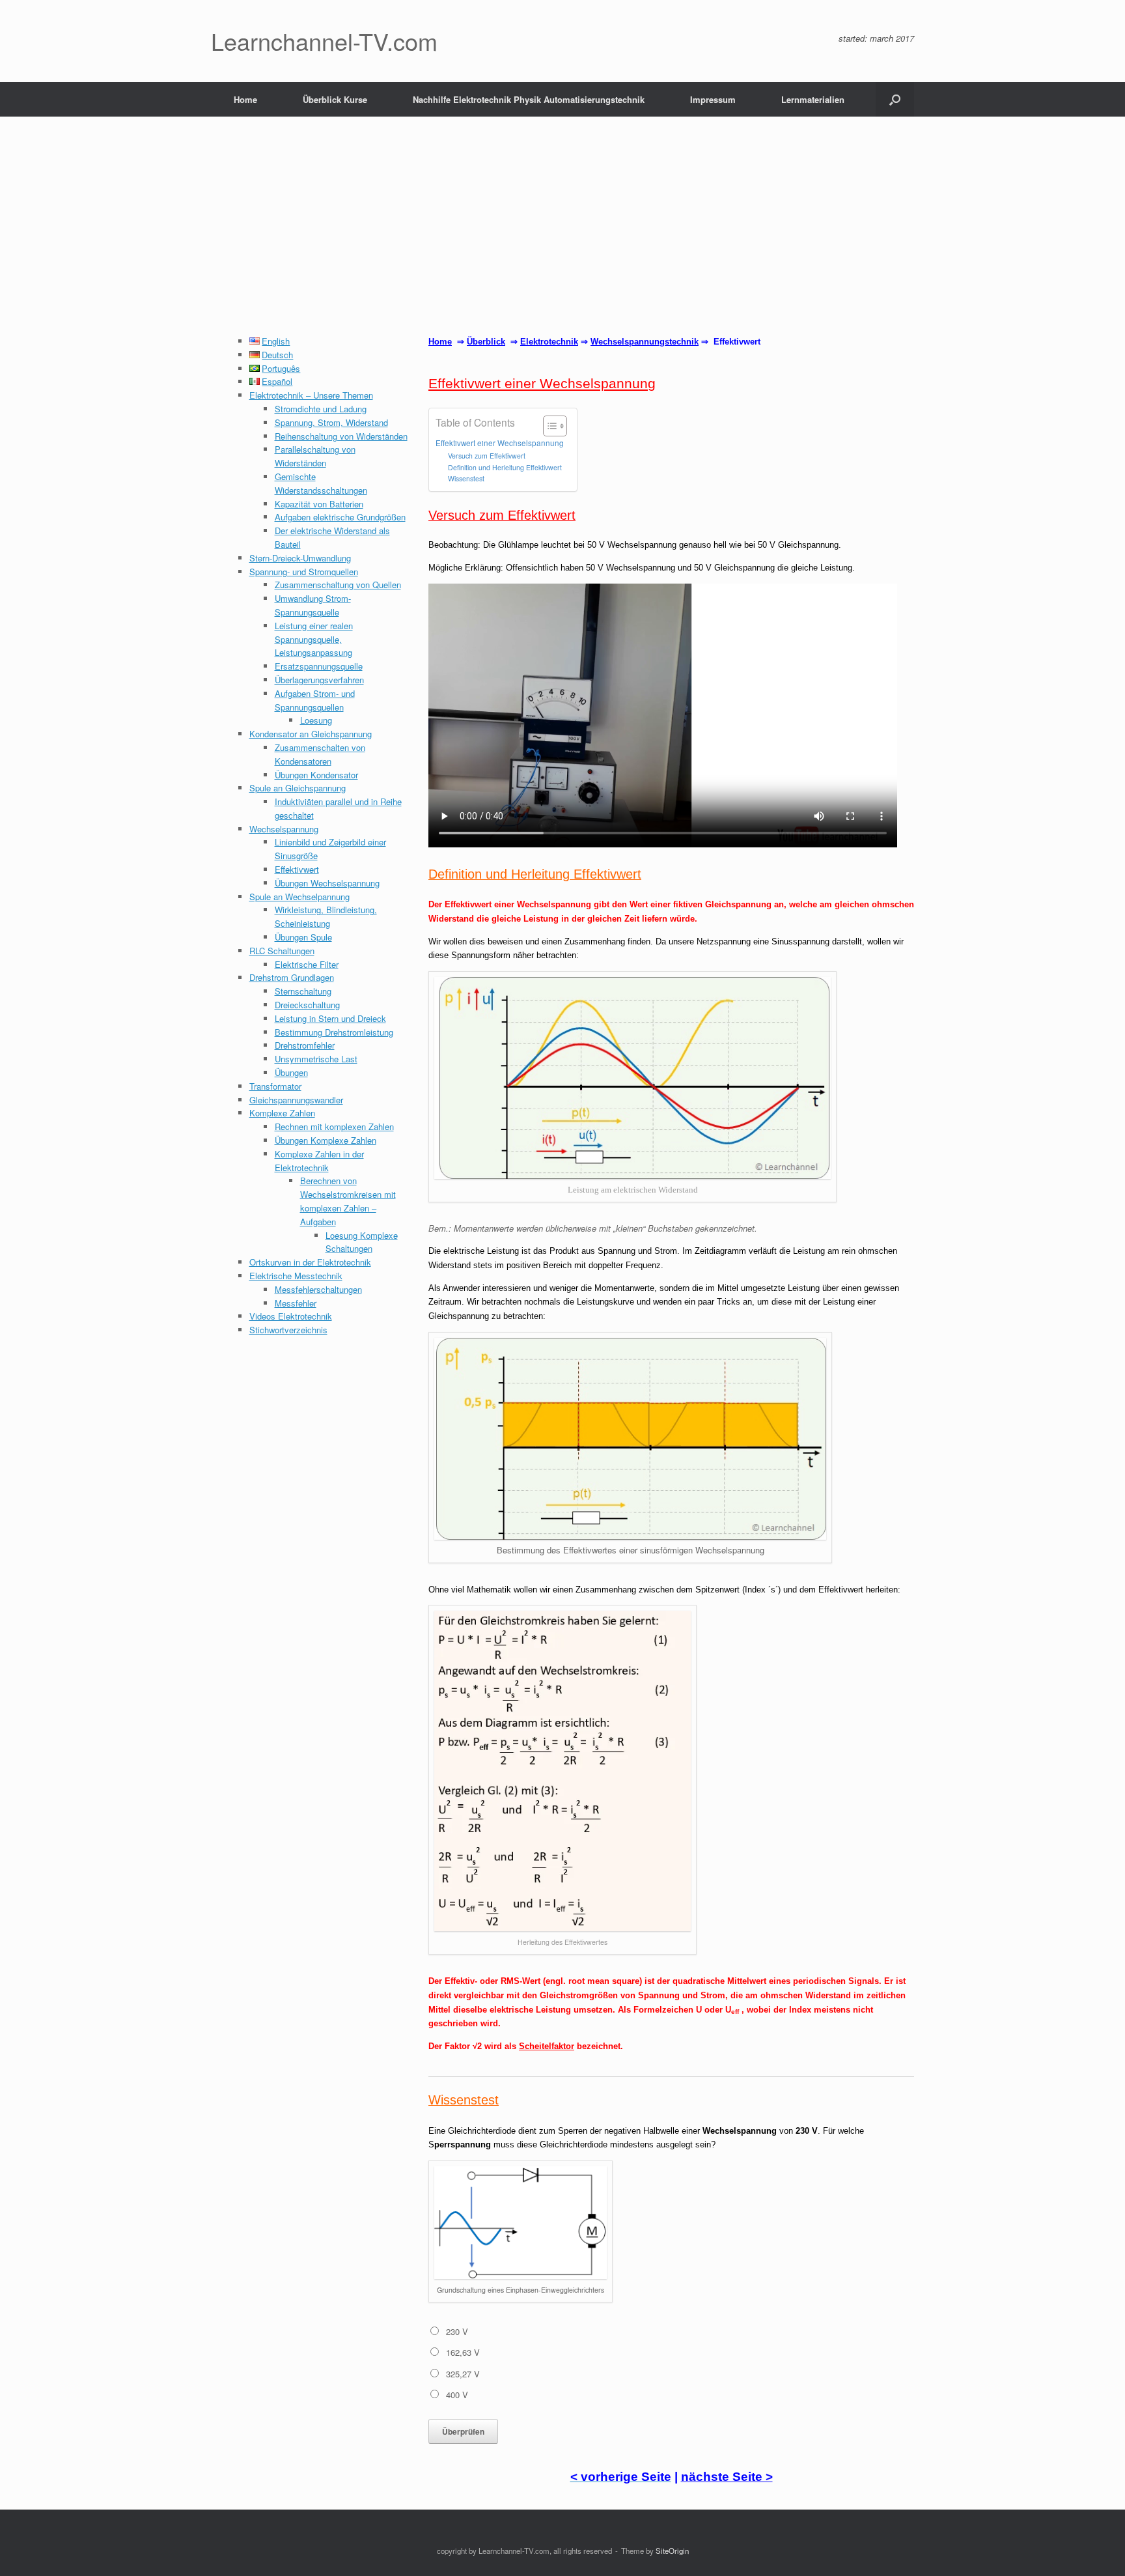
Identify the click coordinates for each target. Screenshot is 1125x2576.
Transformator (275, 1086)
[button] (895, 99)
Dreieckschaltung (307, 1005)
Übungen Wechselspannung (327, 883)
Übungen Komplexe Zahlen (326, 1140)
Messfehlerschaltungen (318, 1289)
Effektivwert (297, 869)
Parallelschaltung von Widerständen (315, 456)
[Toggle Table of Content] (549, 426)
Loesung (316, 720)
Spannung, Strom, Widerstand (331, 422)
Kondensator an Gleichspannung (311, 734)
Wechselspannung (284, 829)
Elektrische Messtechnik (296, 1276)
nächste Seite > (727, 2477)
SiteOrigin (672, 2551)
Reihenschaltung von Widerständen (341, 436)
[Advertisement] (562, 237)
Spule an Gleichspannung (298, 788)
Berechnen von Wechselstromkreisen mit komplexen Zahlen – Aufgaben (348, 1201)
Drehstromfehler (305, 1045)
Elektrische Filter (307, 964)
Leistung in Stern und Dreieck (330, 1018)
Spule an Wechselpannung (299, 897)
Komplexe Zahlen (282, 1113)
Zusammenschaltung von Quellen (338, 585)
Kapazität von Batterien (319, 504)
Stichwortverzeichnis (288, 1330)
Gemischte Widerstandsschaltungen (321, 483)
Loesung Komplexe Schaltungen (362, 1242)
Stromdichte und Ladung (321, 409)
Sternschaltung (303, 991)
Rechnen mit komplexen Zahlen (334, 1126)
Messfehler (296, 1303)
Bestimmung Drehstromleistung (334, 1032)
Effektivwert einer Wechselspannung (500, 443)
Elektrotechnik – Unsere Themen (311, 395)
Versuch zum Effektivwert (487, 456)
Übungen (291, 1072)
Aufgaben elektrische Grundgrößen (340, 517)
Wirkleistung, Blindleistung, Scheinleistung (326, 916)
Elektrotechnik (549, 342)
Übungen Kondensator (316, 775)
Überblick (486, 342)
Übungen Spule (303, 937)
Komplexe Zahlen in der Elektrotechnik (319, 1161)
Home (245, 99)
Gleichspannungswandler (296, 1100)
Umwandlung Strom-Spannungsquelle (313, 605)
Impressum (713, 99)
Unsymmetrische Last (316, 1059)
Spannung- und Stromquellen (304, 572)
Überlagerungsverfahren (319, 680)
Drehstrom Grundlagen (292, 977)
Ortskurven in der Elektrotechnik (310, 1262)
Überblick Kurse (335, 99)
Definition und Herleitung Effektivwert (505, 467)
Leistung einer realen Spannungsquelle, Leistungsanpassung (314, 639)
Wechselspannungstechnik (645, 342)
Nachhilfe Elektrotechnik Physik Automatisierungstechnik (529, 99)
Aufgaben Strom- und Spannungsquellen (315, 700)
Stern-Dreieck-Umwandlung (300, 558)
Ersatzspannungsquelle (319, 666)
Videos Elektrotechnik (291, 1316)
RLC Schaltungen (282, 951)
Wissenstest (466, 478)
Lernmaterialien (813, 99)
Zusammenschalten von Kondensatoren (320, 754)
